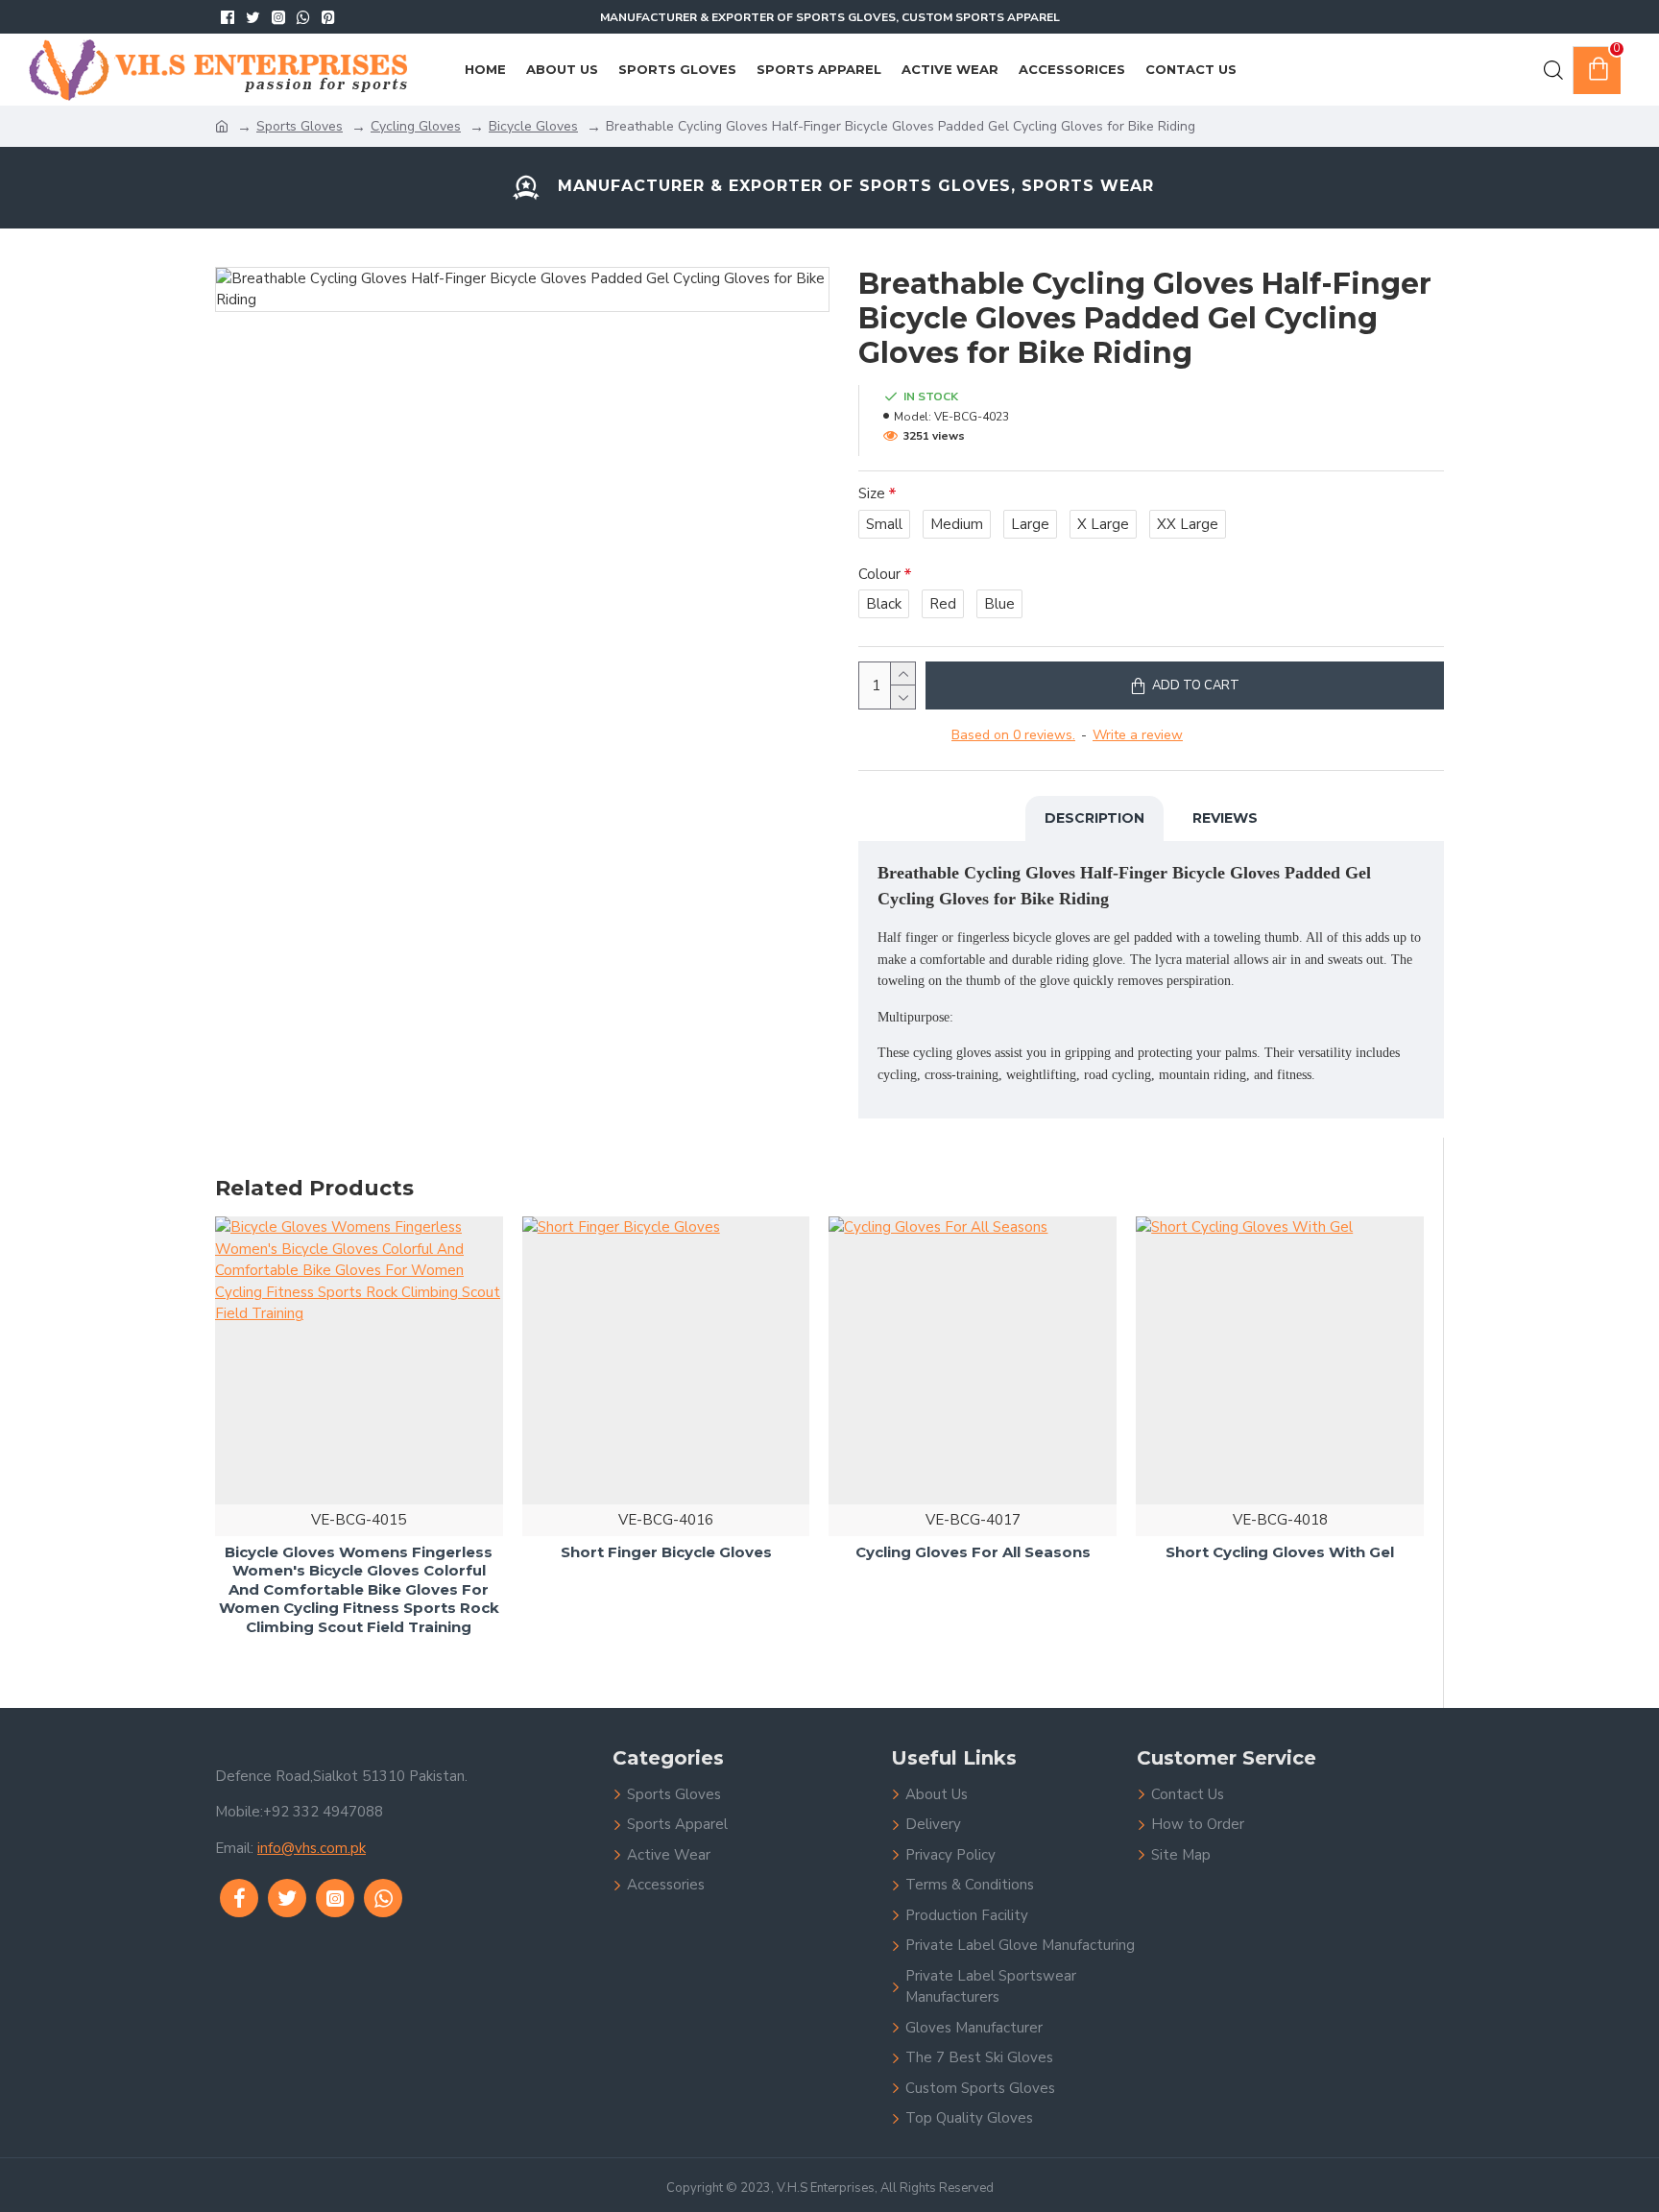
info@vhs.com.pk (312, 1848)
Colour (879, 574)
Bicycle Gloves (533, 126)
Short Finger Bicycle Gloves (666, 1551)
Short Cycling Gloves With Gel (1280, 1551)
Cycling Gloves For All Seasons (973, 1551)
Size (872, 493)
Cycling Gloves (416, 126)
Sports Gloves (300, 126)
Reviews (1225, 818)
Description (1094, 818)
